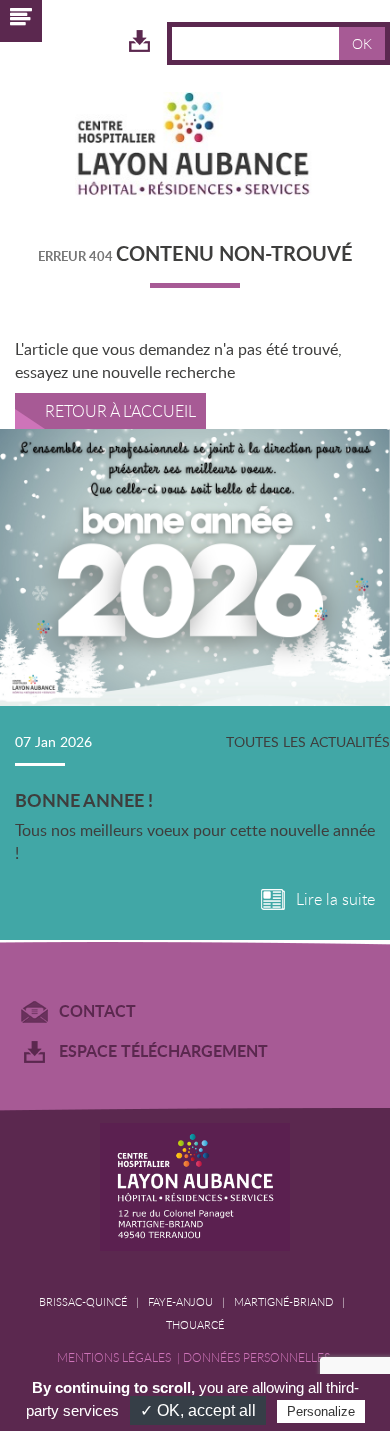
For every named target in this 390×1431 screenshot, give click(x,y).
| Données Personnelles (255, 1357)
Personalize (321, 1411)
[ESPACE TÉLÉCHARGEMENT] (140, 42)
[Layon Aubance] (195, 147)
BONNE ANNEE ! (84, 800)
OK (362, 43)
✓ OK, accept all (198, 1410)
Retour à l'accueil (120, 411)
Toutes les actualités (308, 741)
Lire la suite (335, 899)
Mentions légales (117, 1357)
